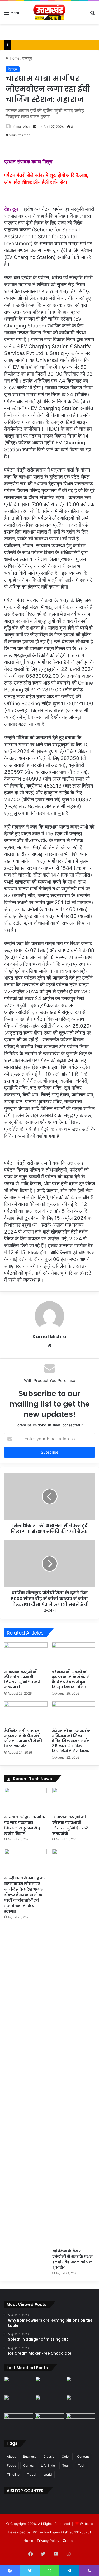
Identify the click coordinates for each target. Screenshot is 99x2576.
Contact (69, 2541)
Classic (49, 2457)
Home (14, 58)
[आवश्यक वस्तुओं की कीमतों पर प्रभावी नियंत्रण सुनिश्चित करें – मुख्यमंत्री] (26, 1655)
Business (30, 2457)
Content (83, 2457)
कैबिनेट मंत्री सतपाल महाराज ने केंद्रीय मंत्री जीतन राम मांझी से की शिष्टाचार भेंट (23, 1738)
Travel (32, 2475)
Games (28, 2466)
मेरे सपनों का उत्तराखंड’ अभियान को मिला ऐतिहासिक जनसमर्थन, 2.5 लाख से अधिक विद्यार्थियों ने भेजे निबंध (71, 1741)
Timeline (13, 2475)
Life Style (48, 2466)
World (48, 2475)
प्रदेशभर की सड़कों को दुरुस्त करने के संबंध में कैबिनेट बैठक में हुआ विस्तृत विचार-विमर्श (71, 1679)
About (11, 2457)
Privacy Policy (48, 2541)
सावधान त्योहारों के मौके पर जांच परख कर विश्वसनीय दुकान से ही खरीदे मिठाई (25, 1825)
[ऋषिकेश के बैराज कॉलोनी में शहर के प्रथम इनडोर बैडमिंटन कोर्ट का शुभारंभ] (74, 2047)
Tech (82, 2466)
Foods (11, 2466)
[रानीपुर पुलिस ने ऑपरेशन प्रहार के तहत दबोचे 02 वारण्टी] (50, 2385)
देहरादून (27, 58)
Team (66, 2466)
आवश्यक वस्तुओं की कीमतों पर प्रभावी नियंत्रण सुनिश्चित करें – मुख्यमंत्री (24, 1679)
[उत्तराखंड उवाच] (49, 12)
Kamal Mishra (22, 127)
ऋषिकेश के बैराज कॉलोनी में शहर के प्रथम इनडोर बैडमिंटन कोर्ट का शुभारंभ (73, 2259)
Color (66, 2457)
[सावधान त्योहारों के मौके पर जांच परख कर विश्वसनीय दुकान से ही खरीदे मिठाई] (25, 1800)
